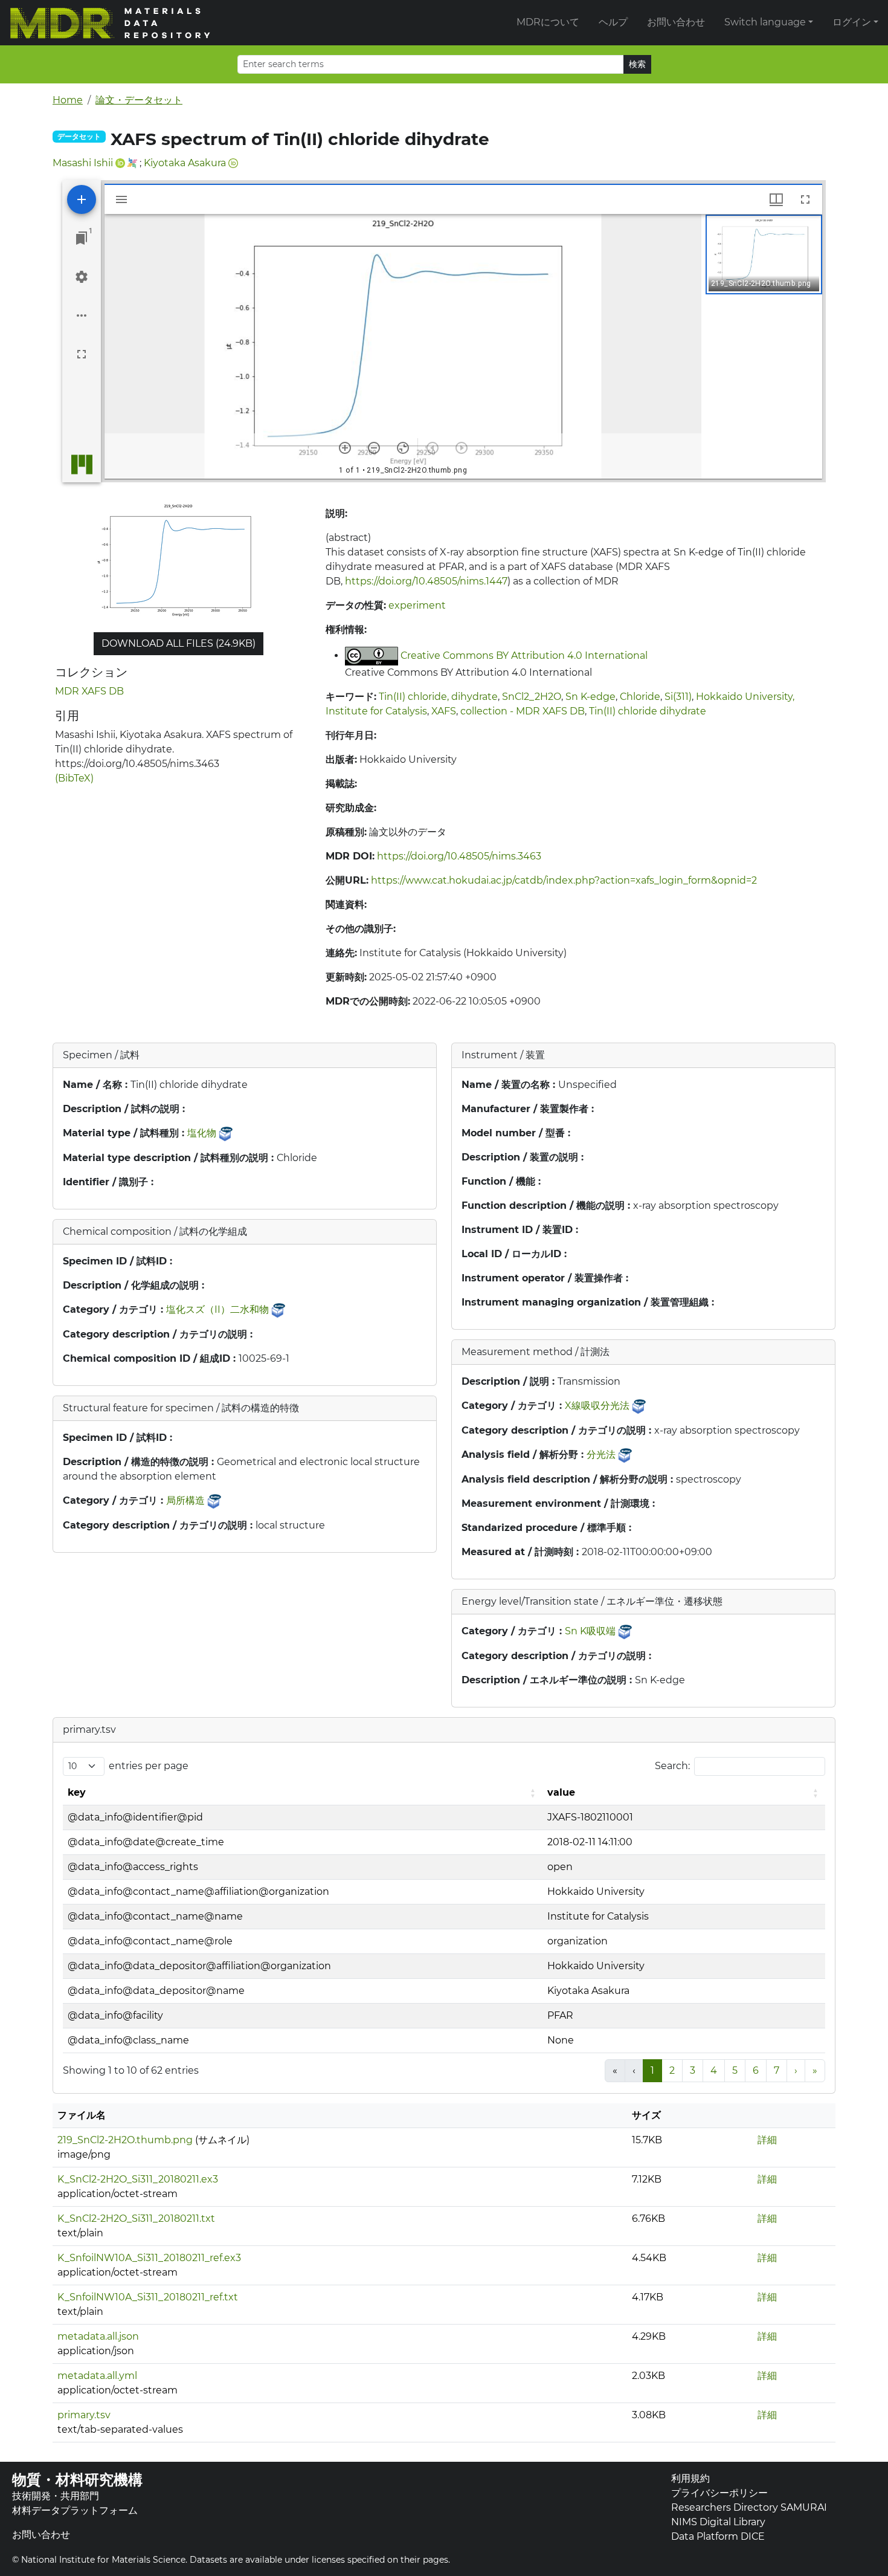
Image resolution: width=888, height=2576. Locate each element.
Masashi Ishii (83, 163)
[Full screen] (82, 354)
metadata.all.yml (97, 2376)
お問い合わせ (676, 22)
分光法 (601, 1455)
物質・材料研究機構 (77, 2480)
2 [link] (672, 2070)
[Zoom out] (374, 448)
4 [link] (714, 2070)
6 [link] (756, 2070)
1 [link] (652, 2070)
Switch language (765, 22)
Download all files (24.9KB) (179, 643)
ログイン (852, 22)
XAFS (444, 711)
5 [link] (735, 2070)
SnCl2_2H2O (532, 697)
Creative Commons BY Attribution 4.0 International (524, 655)
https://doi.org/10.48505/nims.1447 (426, 581)
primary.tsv (84, 2415)
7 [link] (777, 2070)
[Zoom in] (345, 448)
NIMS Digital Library (718, 2522)
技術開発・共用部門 (56, 2496)
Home (68, 100)
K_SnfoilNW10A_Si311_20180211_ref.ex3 (149, 2258)
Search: (672, 1766)
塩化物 (202, 1133)
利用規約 (690, 2478)
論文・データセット (139, 100)
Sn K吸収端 (590, 1631)
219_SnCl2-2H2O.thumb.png (125, 2140)
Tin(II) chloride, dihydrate (438, 697)
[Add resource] (82, 199)
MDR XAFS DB (89, 691)
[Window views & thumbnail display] (776, 199)
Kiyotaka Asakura (185, 163)
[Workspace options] (82, 316)
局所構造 (185, 1500)
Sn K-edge (590, 697)
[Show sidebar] (121, 199)
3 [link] (693, 2070)
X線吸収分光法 (597, 1406)
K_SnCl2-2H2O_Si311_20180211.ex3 (138, 2179)
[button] (764, 254)
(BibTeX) (74, 778)
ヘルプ (613, 22)
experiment (417, 605)
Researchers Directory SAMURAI (749, 2507)
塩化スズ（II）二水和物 (217, 1309)
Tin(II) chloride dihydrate (648, 711)
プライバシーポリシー (719, 2493)
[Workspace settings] (82, 277)
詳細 (767, 2140)
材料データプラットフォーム (75, 2510)
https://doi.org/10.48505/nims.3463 (459, 856)
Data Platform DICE (718, 2536)
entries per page (149, 1766)
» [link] (815, 2070)
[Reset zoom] (403, 448)
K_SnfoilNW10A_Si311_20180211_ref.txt (148, 2297)
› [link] (796, 2070)
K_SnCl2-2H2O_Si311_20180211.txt (136, 2218)
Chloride (640, 697)
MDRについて (548, 22)
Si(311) (678, 697)
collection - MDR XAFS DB (523, 711)
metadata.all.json (98, 2336)
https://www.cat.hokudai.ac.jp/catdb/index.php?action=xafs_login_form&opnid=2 (564, 880)
